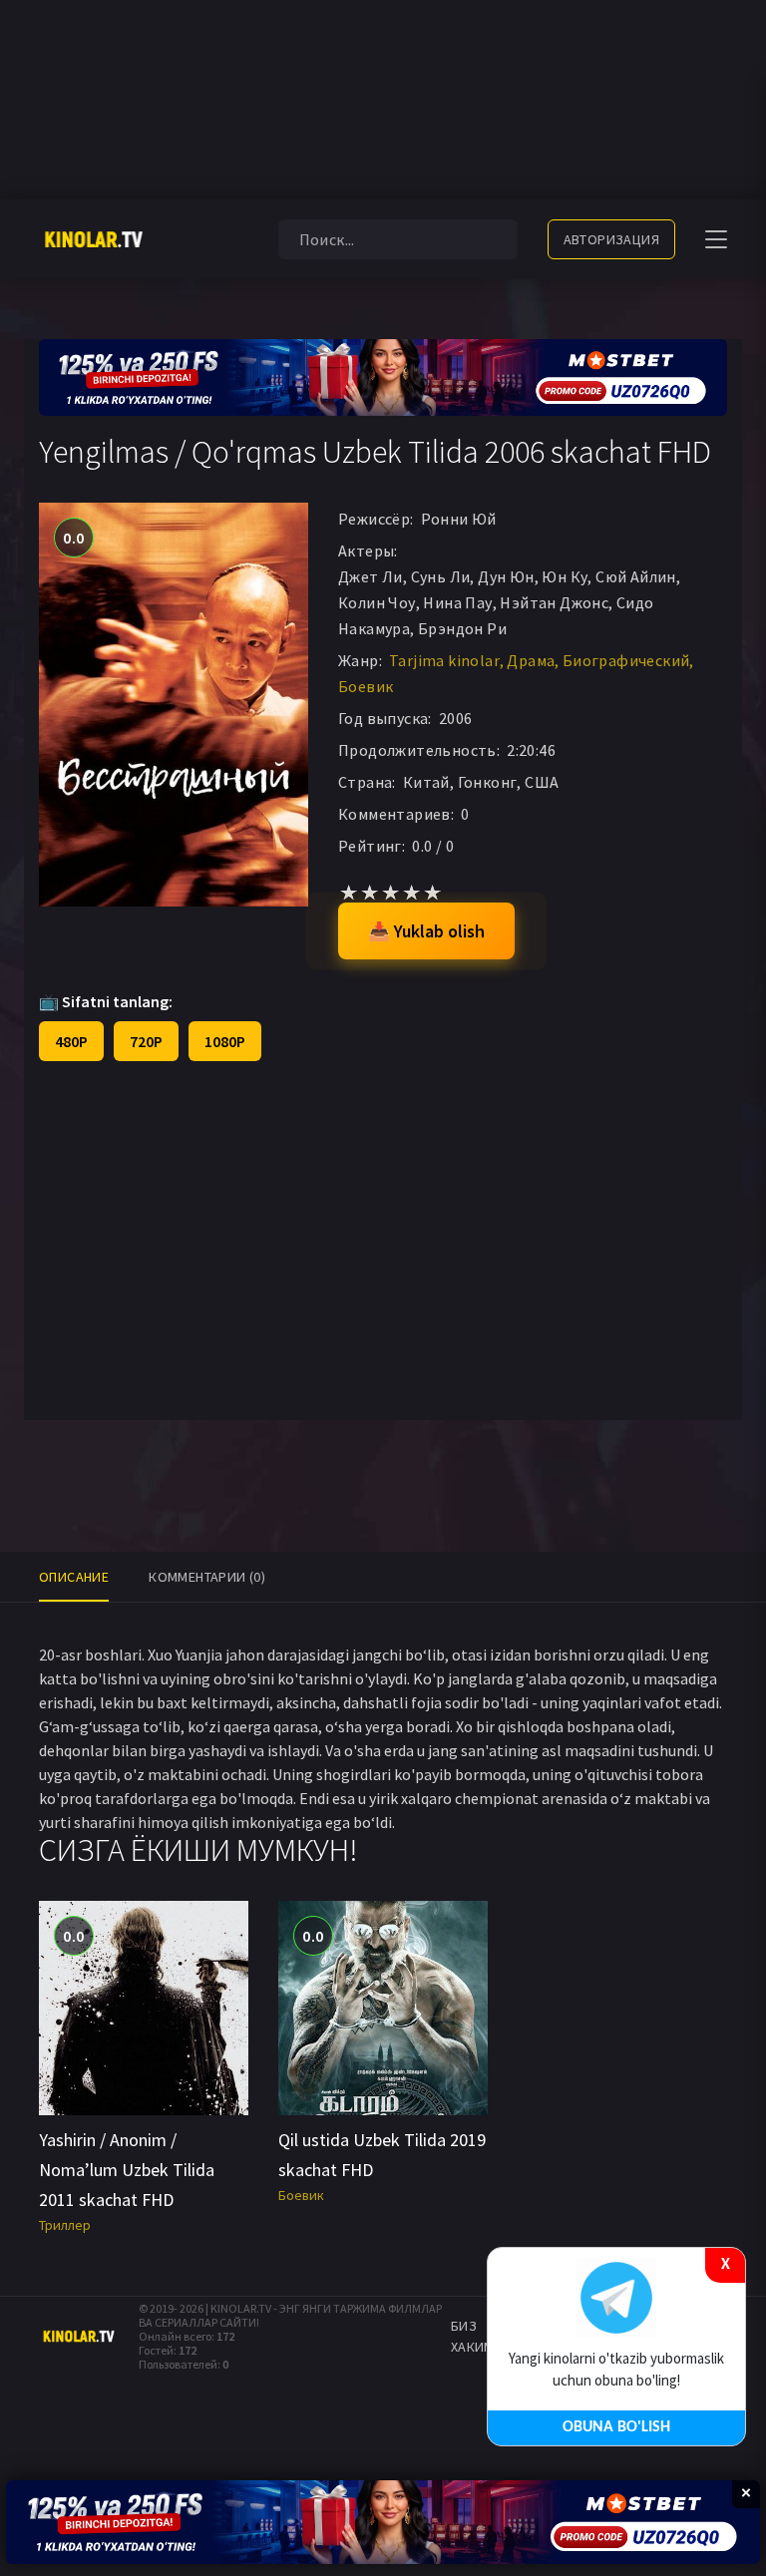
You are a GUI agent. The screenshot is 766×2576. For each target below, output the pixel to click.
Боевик (366, 686)
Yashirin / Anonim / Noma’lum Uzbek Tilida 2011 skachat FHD (127, 2170)
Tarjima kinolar (444, 660)
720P (146, 1041)
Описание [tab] (74, 1577)
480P (71, 1041)
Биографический (626, 660)
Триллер (65, 2225)
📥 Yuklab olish (426, 931)
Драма (531, 660)
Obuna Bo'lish (616, 2427)
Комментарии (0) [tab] (207, 1577)
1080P (225, 1041)
